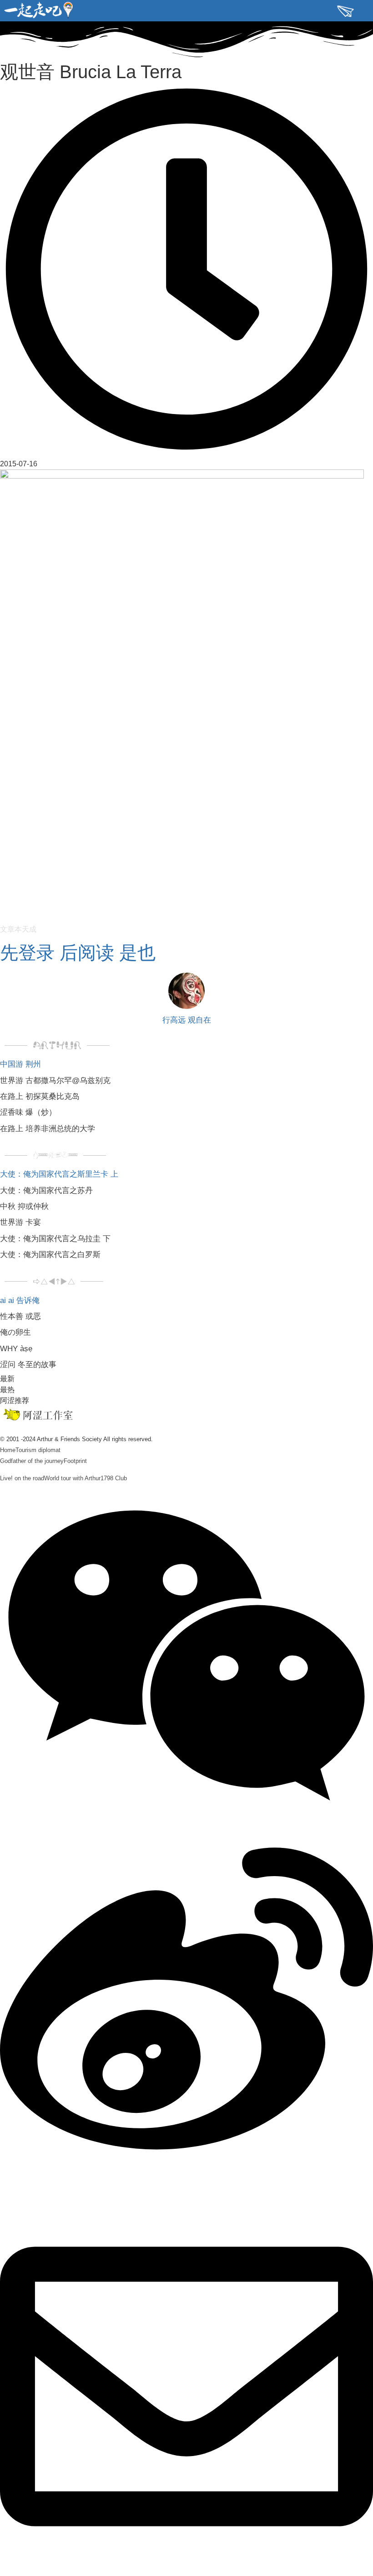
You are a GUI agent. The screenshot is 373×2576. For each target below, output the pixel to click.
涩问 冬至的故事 (28, 1365)
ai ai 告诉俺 (20, 1300)
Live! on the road (22, 1478)
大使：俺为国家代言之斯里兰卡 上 (59, 1174)
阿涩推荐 (15, 1400)
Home (8, 1450)
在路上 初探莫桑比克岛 (40, 1096)
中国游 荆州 (20, 1064)
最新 (7, 1379)
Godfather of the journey (32, 1461)
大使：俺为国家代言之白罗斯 (50, 1255)
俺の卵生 (15, 1332)
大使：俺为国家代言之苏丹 (46, 1191)
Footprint (75, 1461)
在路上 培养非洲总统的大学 (48, 1129)
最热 (7, 1390)
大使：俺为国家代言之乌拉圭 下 (55, 1239)
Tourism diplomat (38, 1450)
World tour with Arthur (72, 1478)
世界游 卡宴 (20, 1222)
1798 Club (114, 1478)
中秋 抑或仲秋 (24, 1206)
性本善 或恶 (20, 1316)
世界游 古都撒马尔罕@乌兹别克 (55, 1081)
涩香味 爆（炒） (28, 1112)
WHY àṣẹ (16, 1349)
